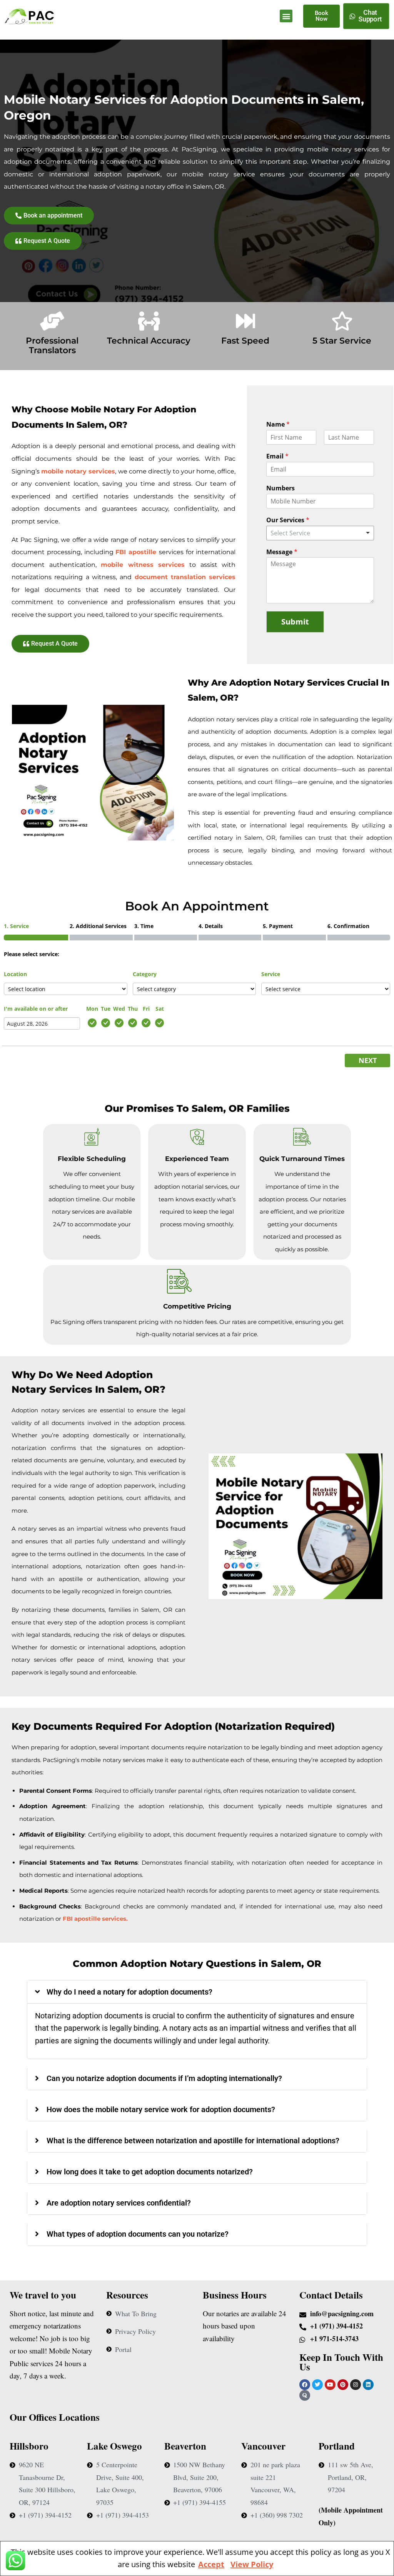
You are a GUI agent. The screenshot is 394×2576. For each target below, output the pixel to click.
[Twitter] (317, 2385)
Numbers (280, 488)
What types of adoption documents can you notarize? (138, 2234)
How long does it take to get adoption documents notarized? (150, 2172)
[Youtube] (330, 2385)
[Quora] (305, 2395)
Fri (146, 1009)
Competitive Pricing (197, 1306)
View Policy (252, 2564)
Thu (133, 1009)
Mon (92, 1009)
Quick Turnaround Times (302, 1159)
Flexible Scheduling (92, 1159)
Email (277, 456)
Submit (295, 622)
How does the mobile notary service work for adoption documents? (161, 2109)
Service (271, 974)
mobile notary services (78, 471)
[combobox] (320, 533)
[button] (286, 16)
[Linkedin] (368, 2385)
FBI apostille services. (95, 1919)
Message (282, 552)
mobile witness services (143, 565)
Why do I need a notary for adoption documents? (129, 1992)
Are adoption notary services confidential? (119, 2203)
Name (278, 424)
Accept (211, 2564)
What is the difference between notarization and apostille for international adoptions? (193, 2141)
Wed (119, 1009)
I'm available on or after (36, 1009)
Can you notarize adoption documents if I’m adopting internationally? (164, 2078)
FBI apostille (137, 552)
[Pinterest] (343, 2385)
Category (145, 974)
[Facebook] (305, 2385)
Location (15, 974)
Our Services (288, 520)
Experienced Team (197, 1159)
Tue (106, 1009)
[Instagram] (356, 2385)
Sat (160, 1009)
